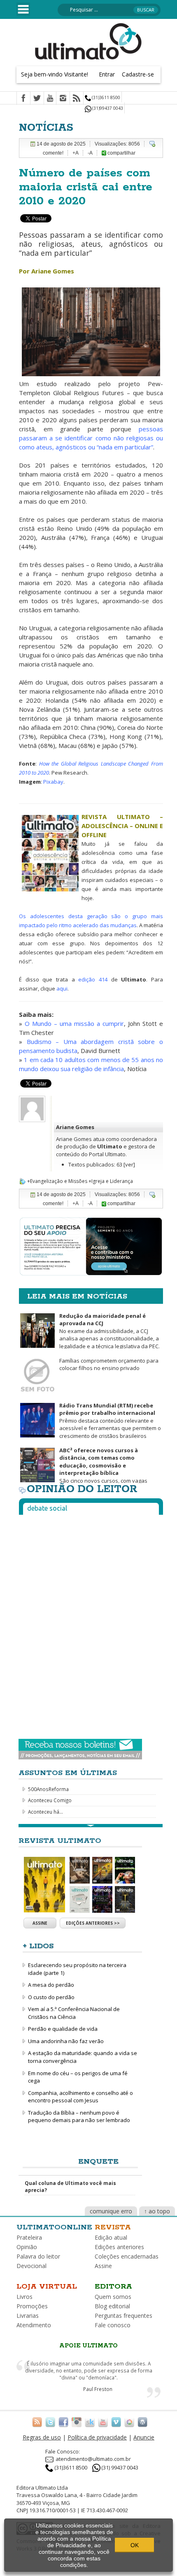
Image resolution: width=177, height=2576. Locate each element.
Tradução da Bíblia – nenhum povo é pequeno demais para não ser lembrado (79, 2117)
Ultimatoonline (54, 2227)
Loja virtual (47, 2287)
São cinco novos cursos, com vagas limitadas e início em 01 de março (83, 1469)
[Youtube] (50, 99)
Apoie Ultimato (88, 2346)
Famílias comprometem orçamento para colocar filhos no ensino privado (109, 1364)
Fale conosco (113, 2325)
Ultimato (110, 1146)
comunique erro (111, 2211)
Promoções (32, 2306)
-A (90, 153)
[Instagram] (63, 99)
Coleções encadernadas (127, 2256)
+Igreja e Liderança (111, 1181)
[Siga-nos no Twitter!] (50, 2421)
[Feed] (77, 99)
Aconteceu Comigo (50, 1800)
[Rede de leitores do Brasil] (90, 2421)
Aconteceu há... (45, 1812)
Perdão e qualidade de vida (63, 2029)
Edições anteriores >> (93, 1923)
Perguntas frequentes (123, 2316)
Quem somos (113, 2297)
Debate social (47, 1508)
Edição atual (111, 2237)
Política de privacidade (97, 2437)
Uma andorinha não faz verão (66, 2041)
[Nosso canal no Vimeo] (116, 2421)
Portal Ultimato (107, 1154)
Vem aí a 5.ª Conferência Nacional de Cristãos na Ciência (74, 2013)
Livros (24, 2297)
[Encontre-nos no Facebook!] (63, 2421)
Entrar (107, 74)
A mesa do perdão (51, 1985)
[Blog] (142, 2421)
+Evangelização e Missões (57, 1181)
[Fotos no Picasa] (129, 2421)
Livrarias (28, 2316)
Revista (113, 2227)
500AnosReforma (48, 1789)
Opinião (27, 2247)
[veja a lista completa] (91, 1826)
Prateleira (29, 2237)
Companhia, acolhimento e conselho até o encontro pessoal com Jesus (80, 2097)
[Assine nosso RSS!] (37, 2421)
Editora (113, 2287)
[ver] (129, 1164)
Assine (40, 1923)
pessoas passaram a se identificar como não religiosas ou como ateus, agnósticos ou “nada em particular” (91, 438)
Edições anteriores (119, 2247)
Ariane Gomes (75, 1127)
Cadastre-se (138, 74)
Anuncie (144, 2437)
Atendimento (34, 2325)
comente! (53, 153)
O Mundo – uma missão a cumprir (74, 1023)
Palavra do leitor (38, 2256)
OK (135, 2545)
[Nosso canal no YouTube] (103, 2421)
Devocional (31, 2266)
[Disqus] (91, 1624)
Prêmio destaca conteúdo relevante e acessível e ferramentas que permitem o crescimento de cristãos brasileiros (110, 1421)
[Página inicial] (88, 41)
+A (76, 153)
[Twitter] (37, 99)
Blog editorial (112, 2306)
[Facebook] (23, 99)
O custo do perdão (51, 1997)
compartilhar (121, 153)
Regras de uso (42, 2437)
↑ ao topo (157, 2211)
